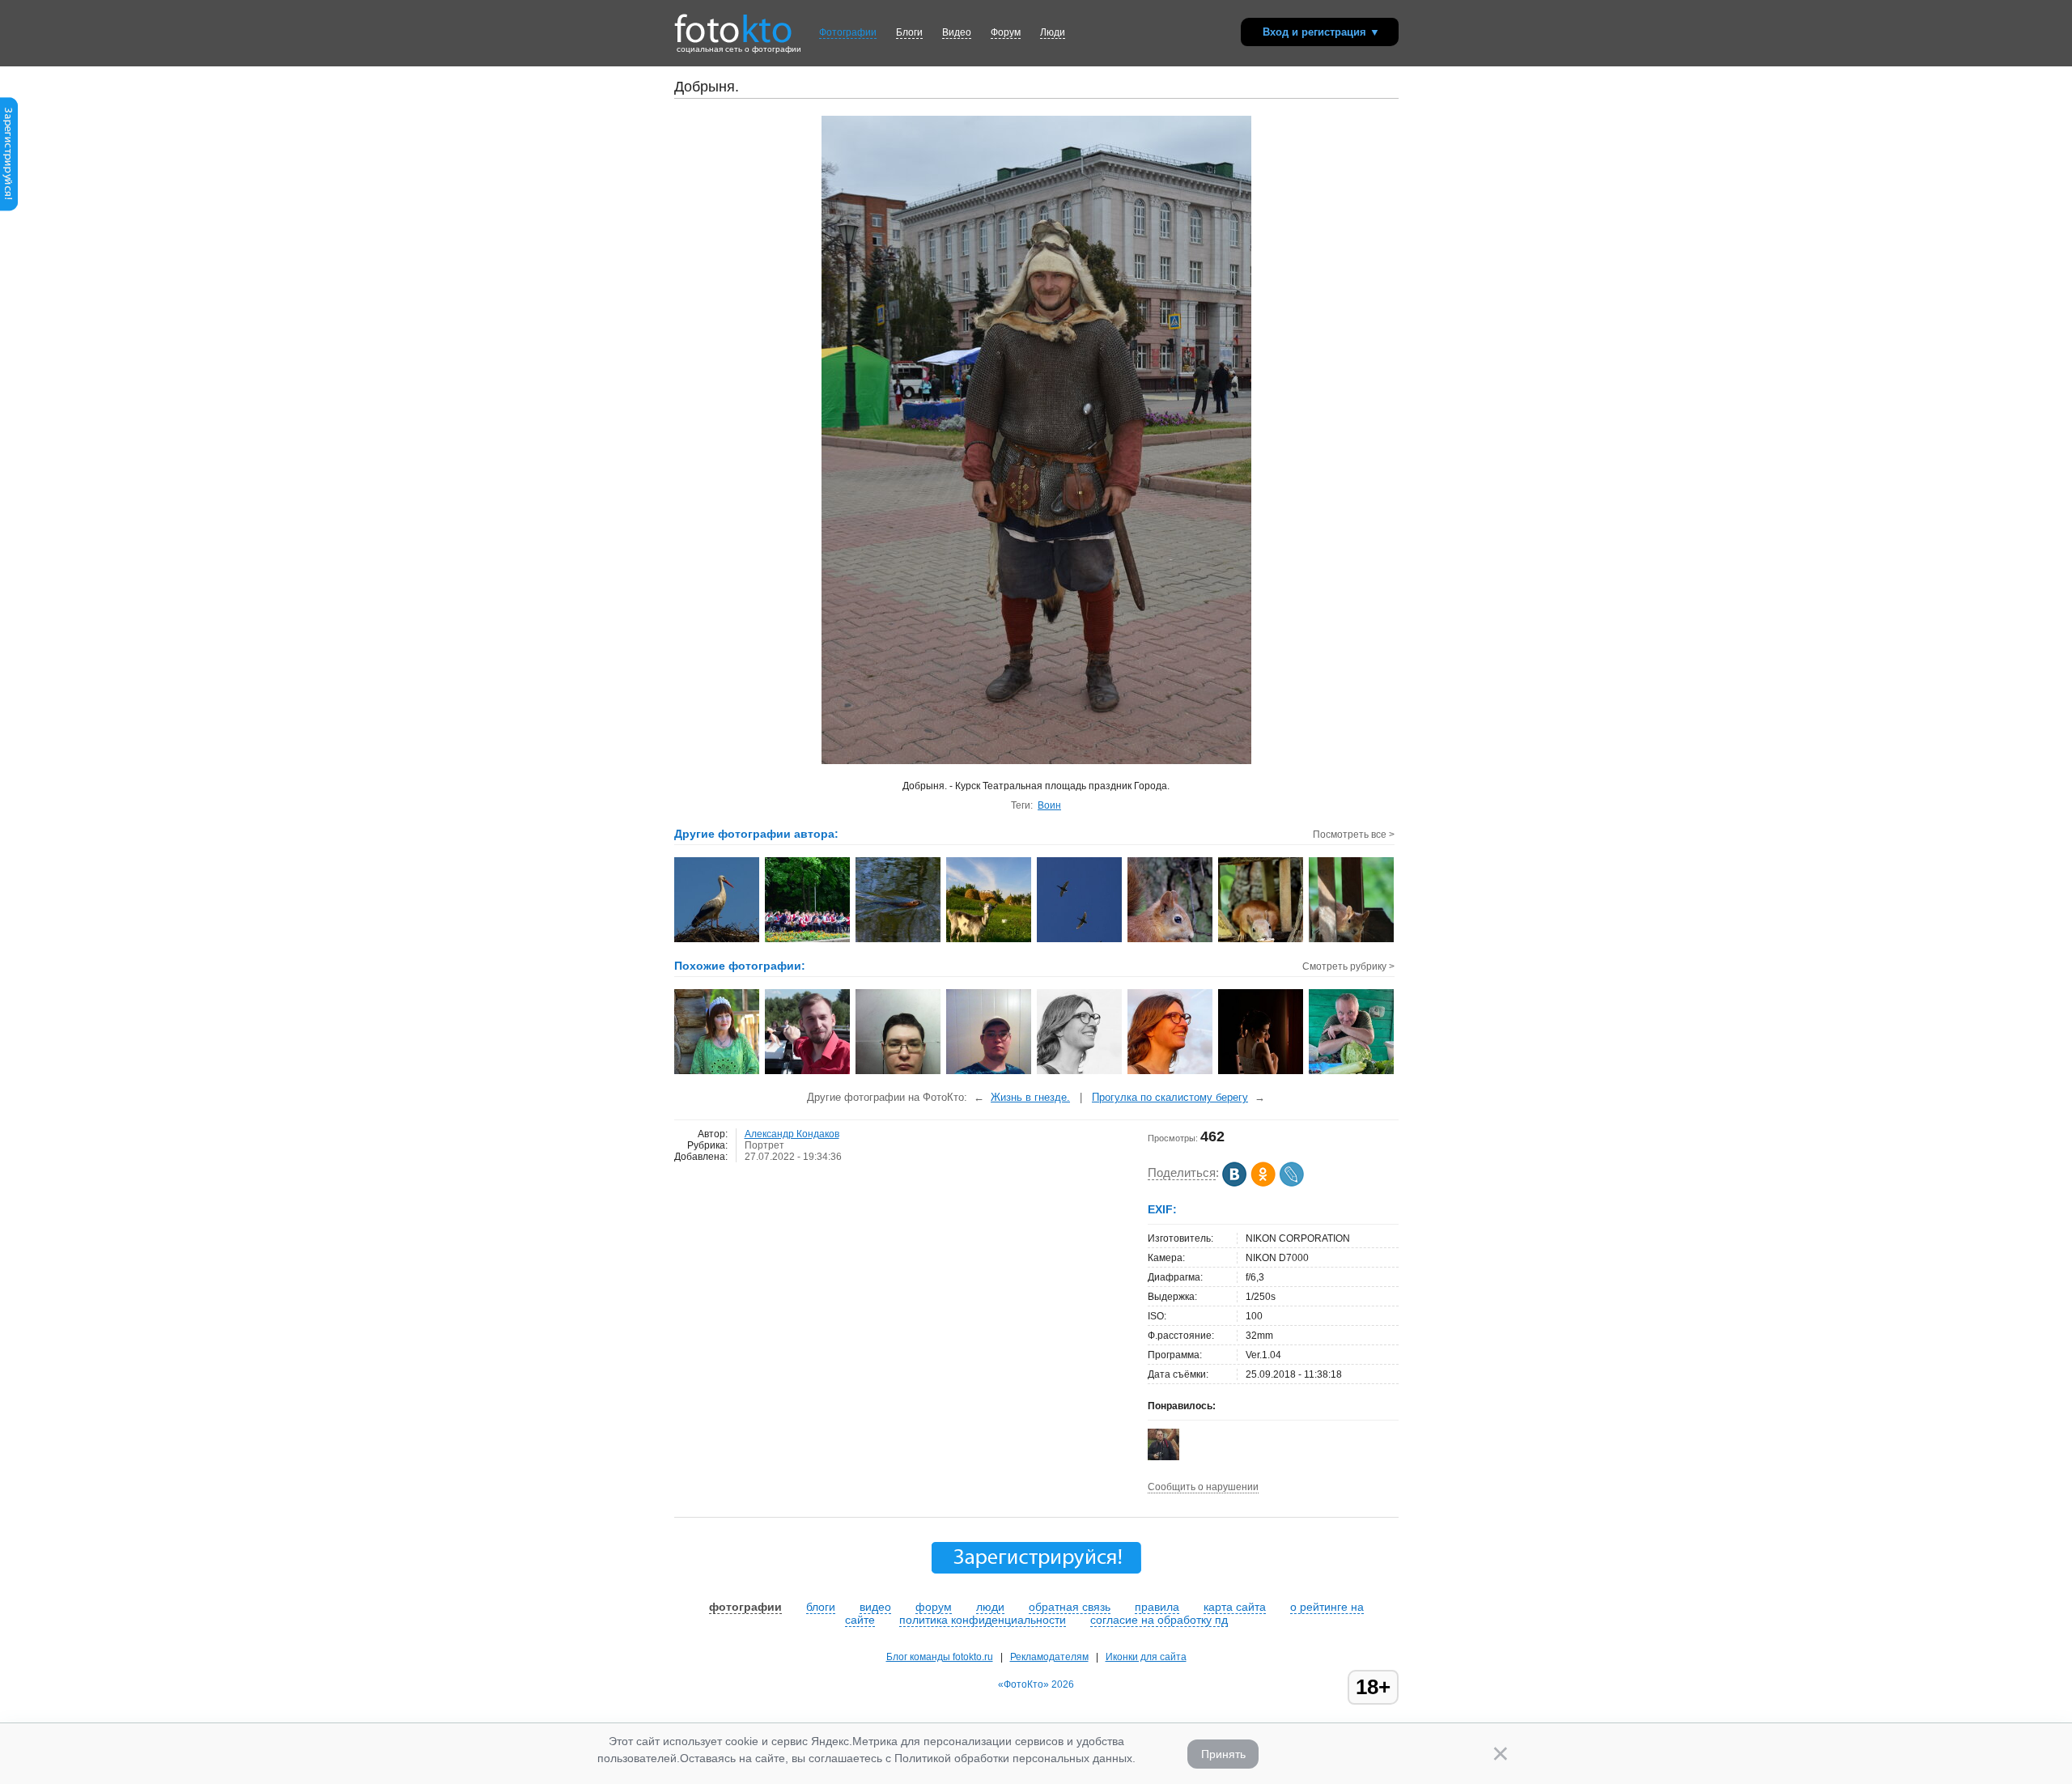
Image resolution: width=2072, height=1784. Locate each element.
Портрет (764, 1145)
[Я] (899, 1073)
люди (990, 1607)
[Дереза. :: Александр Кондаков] (989, 941)
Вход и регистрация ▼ (1321, 32)
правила (1157, 1607)
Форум (1006, 32)
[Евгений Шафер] (1163, 1458)
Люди (1053, 32)
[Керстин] (1080, 1073)
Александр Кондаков (792, 1134)
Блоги (909, 32)
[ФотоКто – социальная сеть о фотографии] (733, 23)
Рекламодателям (1049, 1657)
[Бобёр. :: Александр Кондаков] (899, 941)
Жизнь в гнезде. (1030, 1097)
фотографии (745, 1607)
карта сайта (1235, 1607)
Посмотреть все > (1354, 835)
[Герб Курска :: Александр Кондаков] (1080, 941)
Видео (957, 32)
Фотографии (848, 32)
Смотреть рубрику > (1348, 966)
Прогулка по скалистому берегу (1170, 1097)
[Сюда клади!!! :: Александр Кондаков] (1352, 941)
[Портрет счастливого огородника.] (1352, 1073)
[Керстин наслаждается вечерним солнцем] (1171, 1073)
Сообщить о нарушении (1203, 1487)
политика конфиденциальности (983, 1620)
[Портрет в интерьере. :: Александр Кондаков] (1171, 941)
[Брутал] (808, 1073)
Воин (1049, 805)
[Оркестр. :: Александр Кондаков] (808, 941)
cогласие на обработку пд (1159, 1620)
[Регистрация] (9, 208)
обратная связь (1070, 1607)
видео (875, 1607)
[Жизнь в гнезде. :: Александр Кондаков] (718, 941)
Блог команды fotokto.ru (940, 1657)
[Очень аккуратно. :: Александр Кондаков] (1261, 941)
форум (934, 1607)
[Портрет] (718, 1073)
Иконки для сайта (1146, 1657)
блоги (821, 1607)
